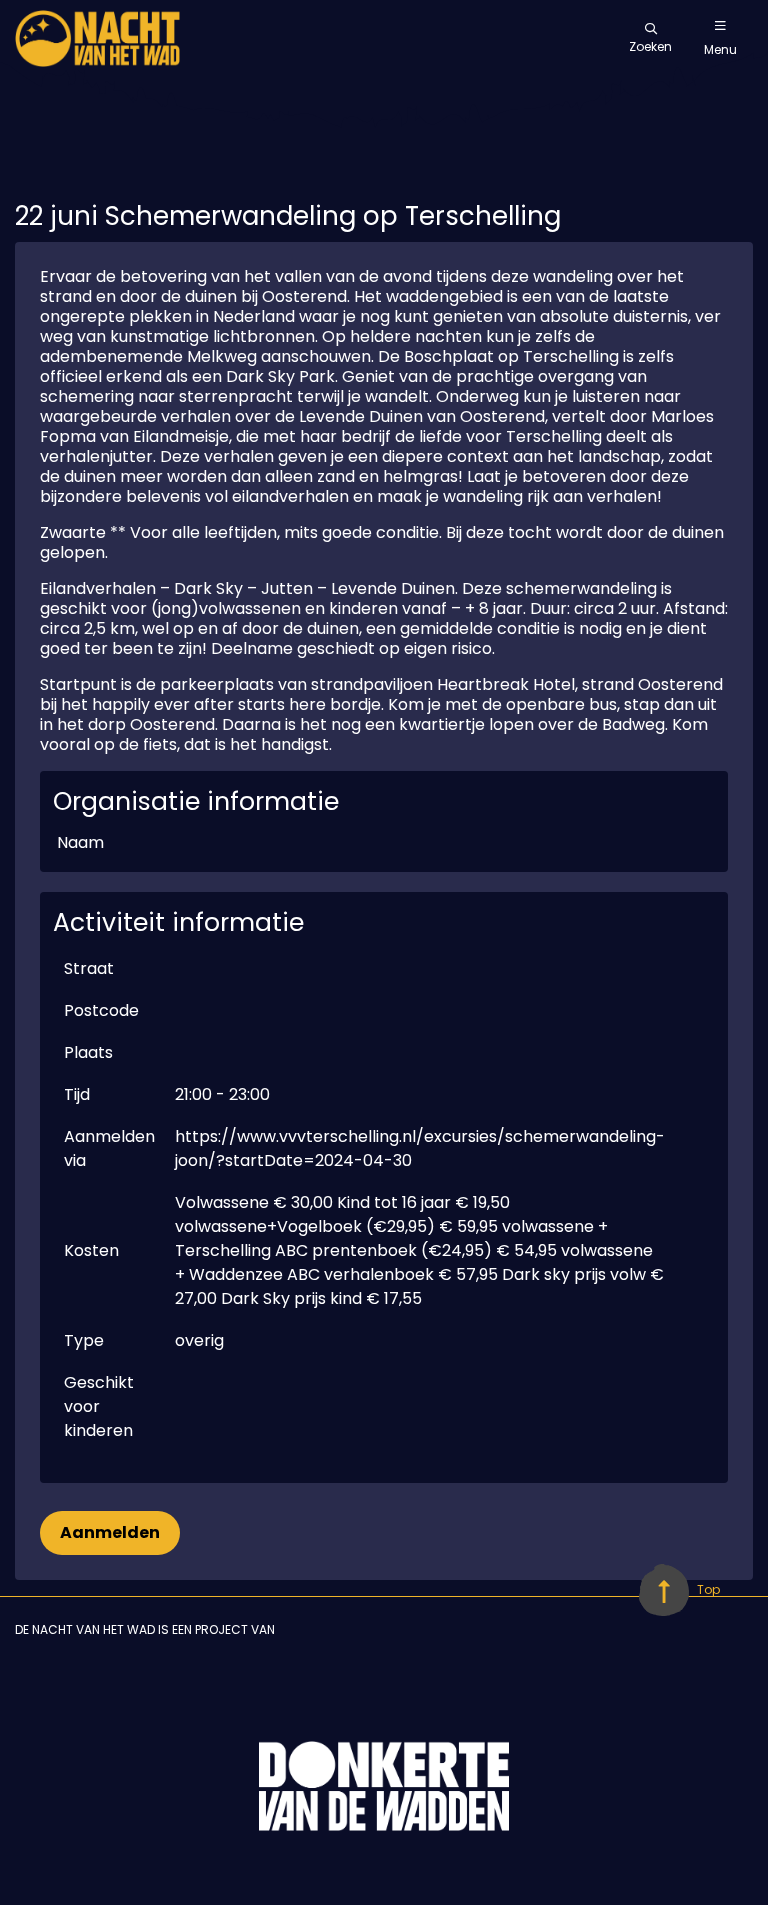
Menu (720, 49)
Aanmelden (110, 1532)
